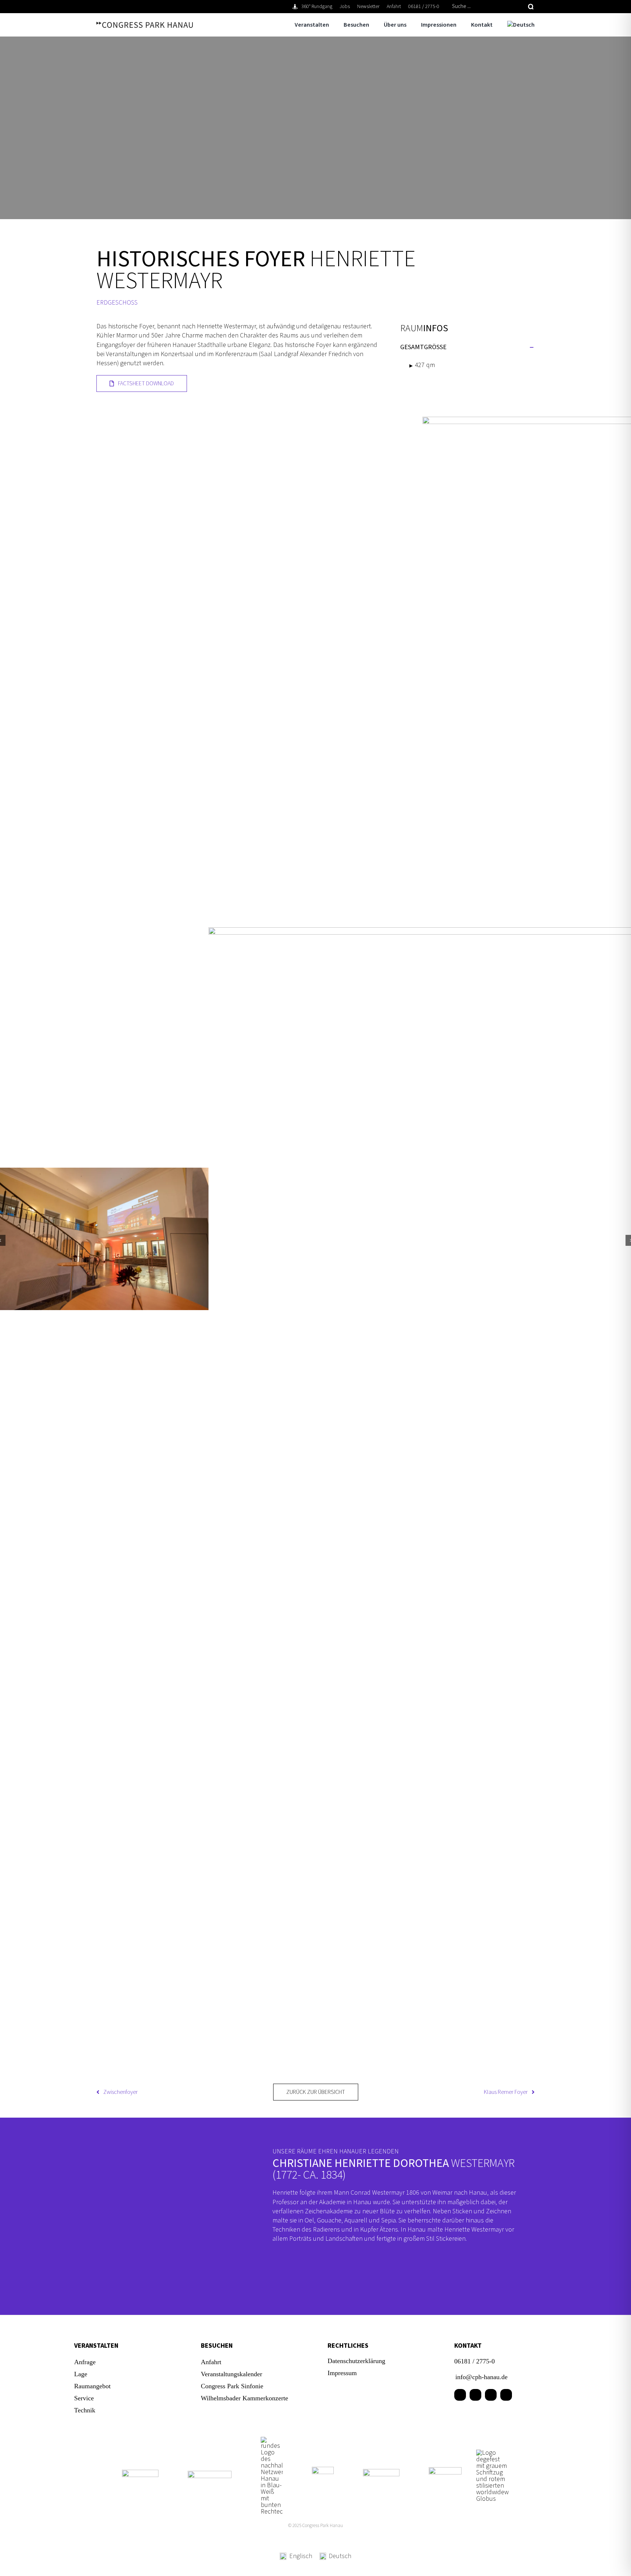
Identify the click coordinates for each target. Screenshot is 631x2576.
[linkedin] (475, 2395)
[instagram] (491, 2395)
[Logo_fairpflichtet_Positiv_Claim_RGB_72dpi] (140, 2473)
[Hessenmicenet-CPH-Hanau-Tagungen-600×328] (445, 2470)
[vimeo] (506, 2395)
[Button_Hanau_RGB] (272, 2440)
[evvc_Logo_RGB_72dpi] (210, 2474)
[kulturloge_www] (323, 2470)
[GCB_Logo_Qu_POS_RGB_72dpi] (381, 2472)
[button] (467, 347)
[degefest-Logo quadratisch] (493, 2453)
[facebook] (460, 2395)
